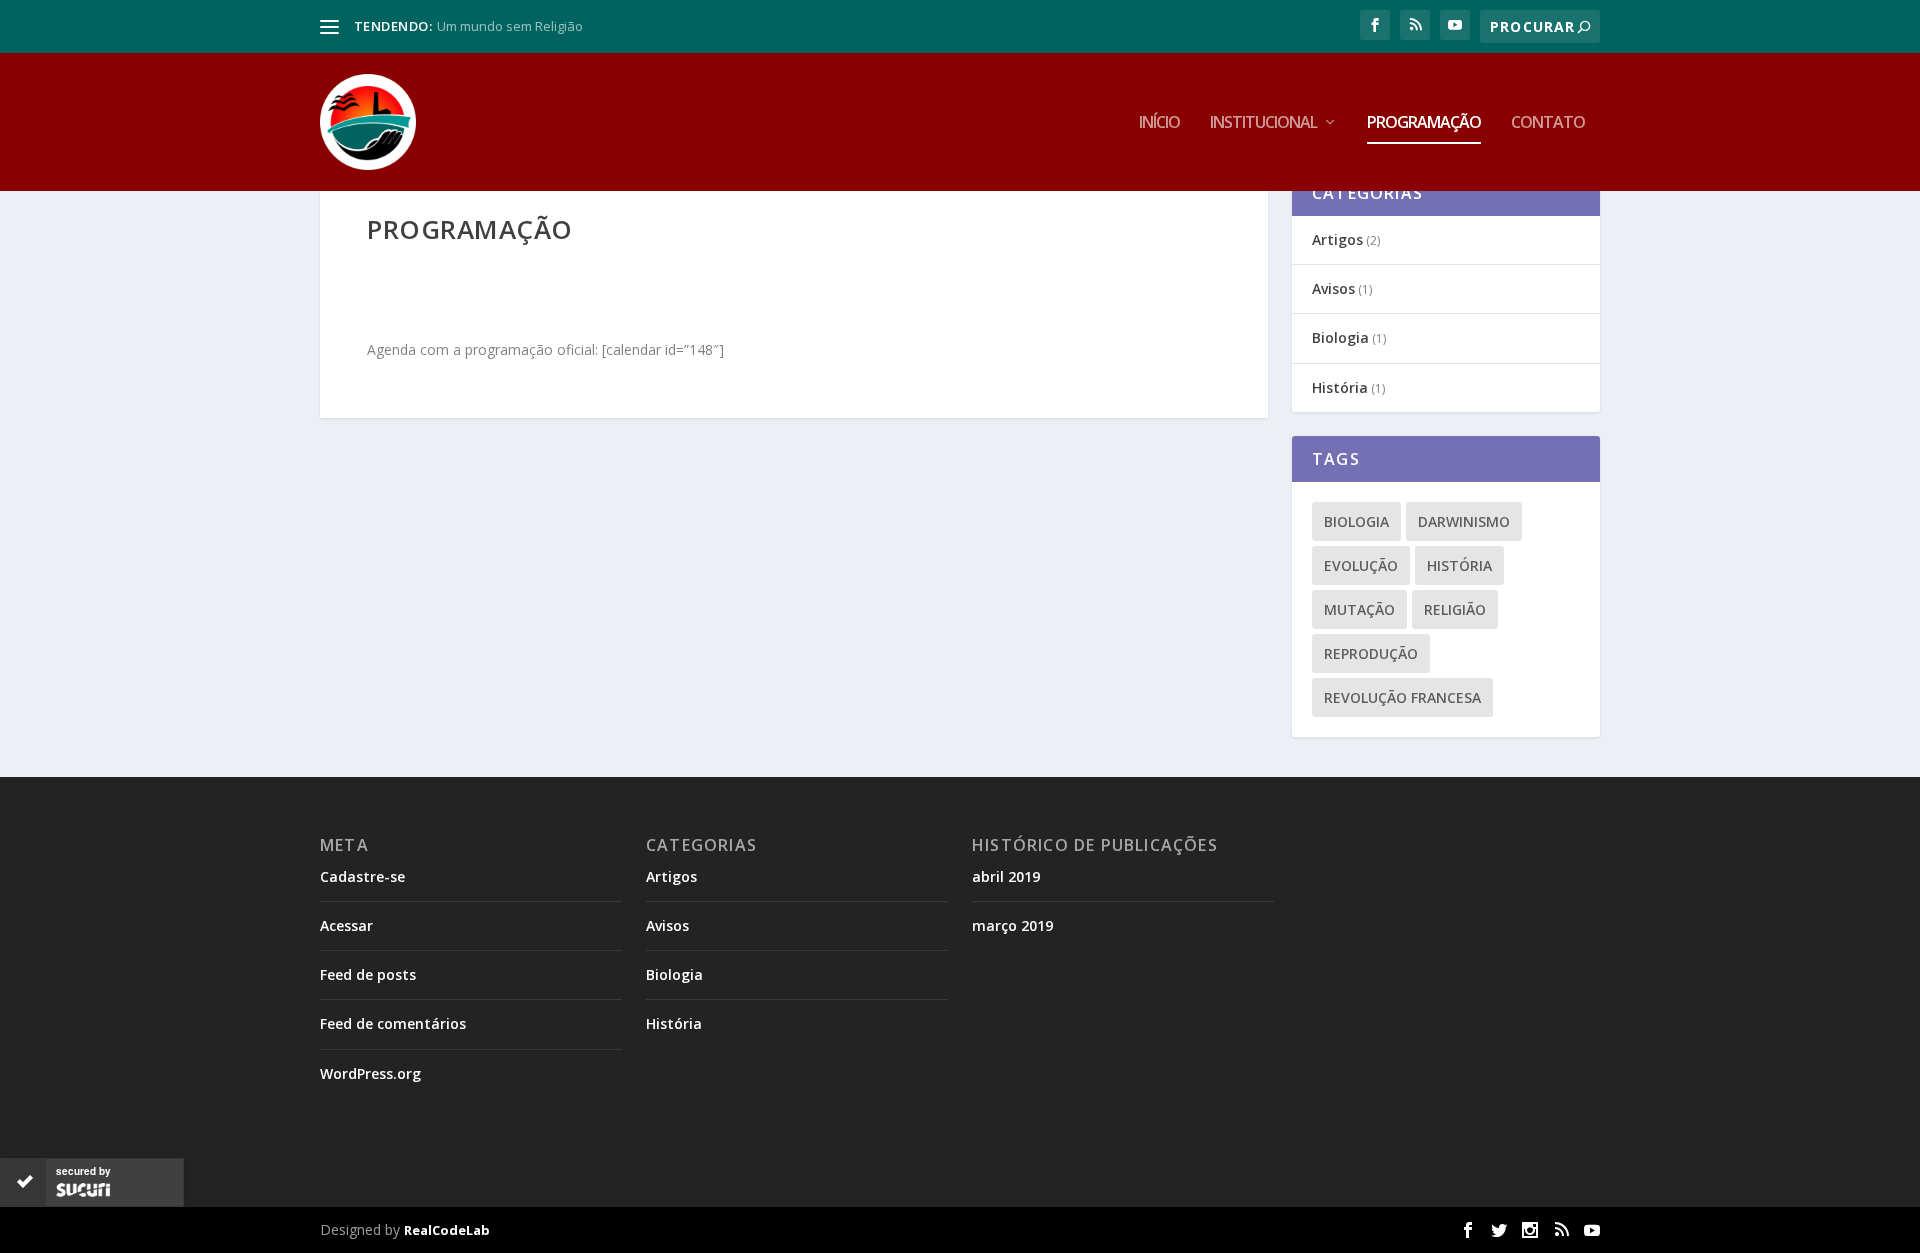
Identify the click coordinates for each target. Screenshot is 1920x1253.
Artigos (1337, 239)
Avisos (1333, 288)
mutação (1359, 609)
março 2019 (1012, 925)
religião (1455, 609)
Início (1159, 123)
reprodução (1371, 653)
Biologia (1340, 337)
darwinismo (1464, 521)
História (1340, 387)
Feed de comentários (393, 1023)
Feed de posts (368, 974)
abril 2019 (1006, 876)
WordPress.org (370, 1073)
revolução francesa (1402, 697)
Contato (1548, 123)
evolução (1361, 565)
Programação (1424, 123)
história (1459, 565)
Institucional (1263, 123)
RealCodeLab (447, 1230)
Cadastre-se (362, 876)
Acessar (346, 925)
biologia (1356, 521)
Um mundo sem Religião (510, 26)
